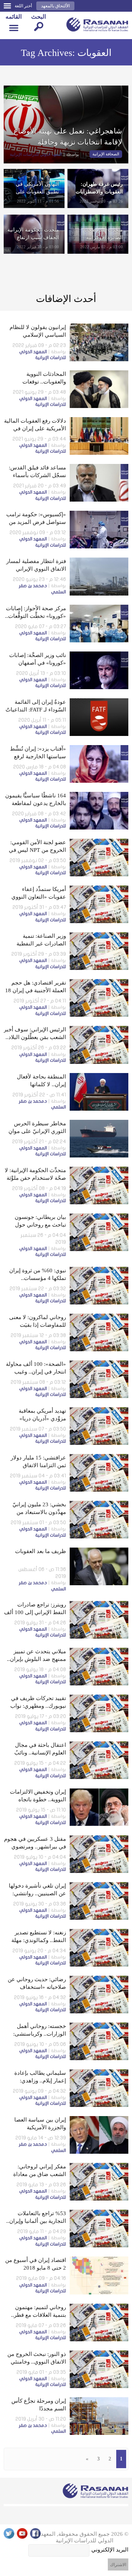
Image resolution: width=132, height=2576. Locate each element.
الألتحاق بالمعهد (55, 6)
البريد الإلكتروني (110, 2550)
